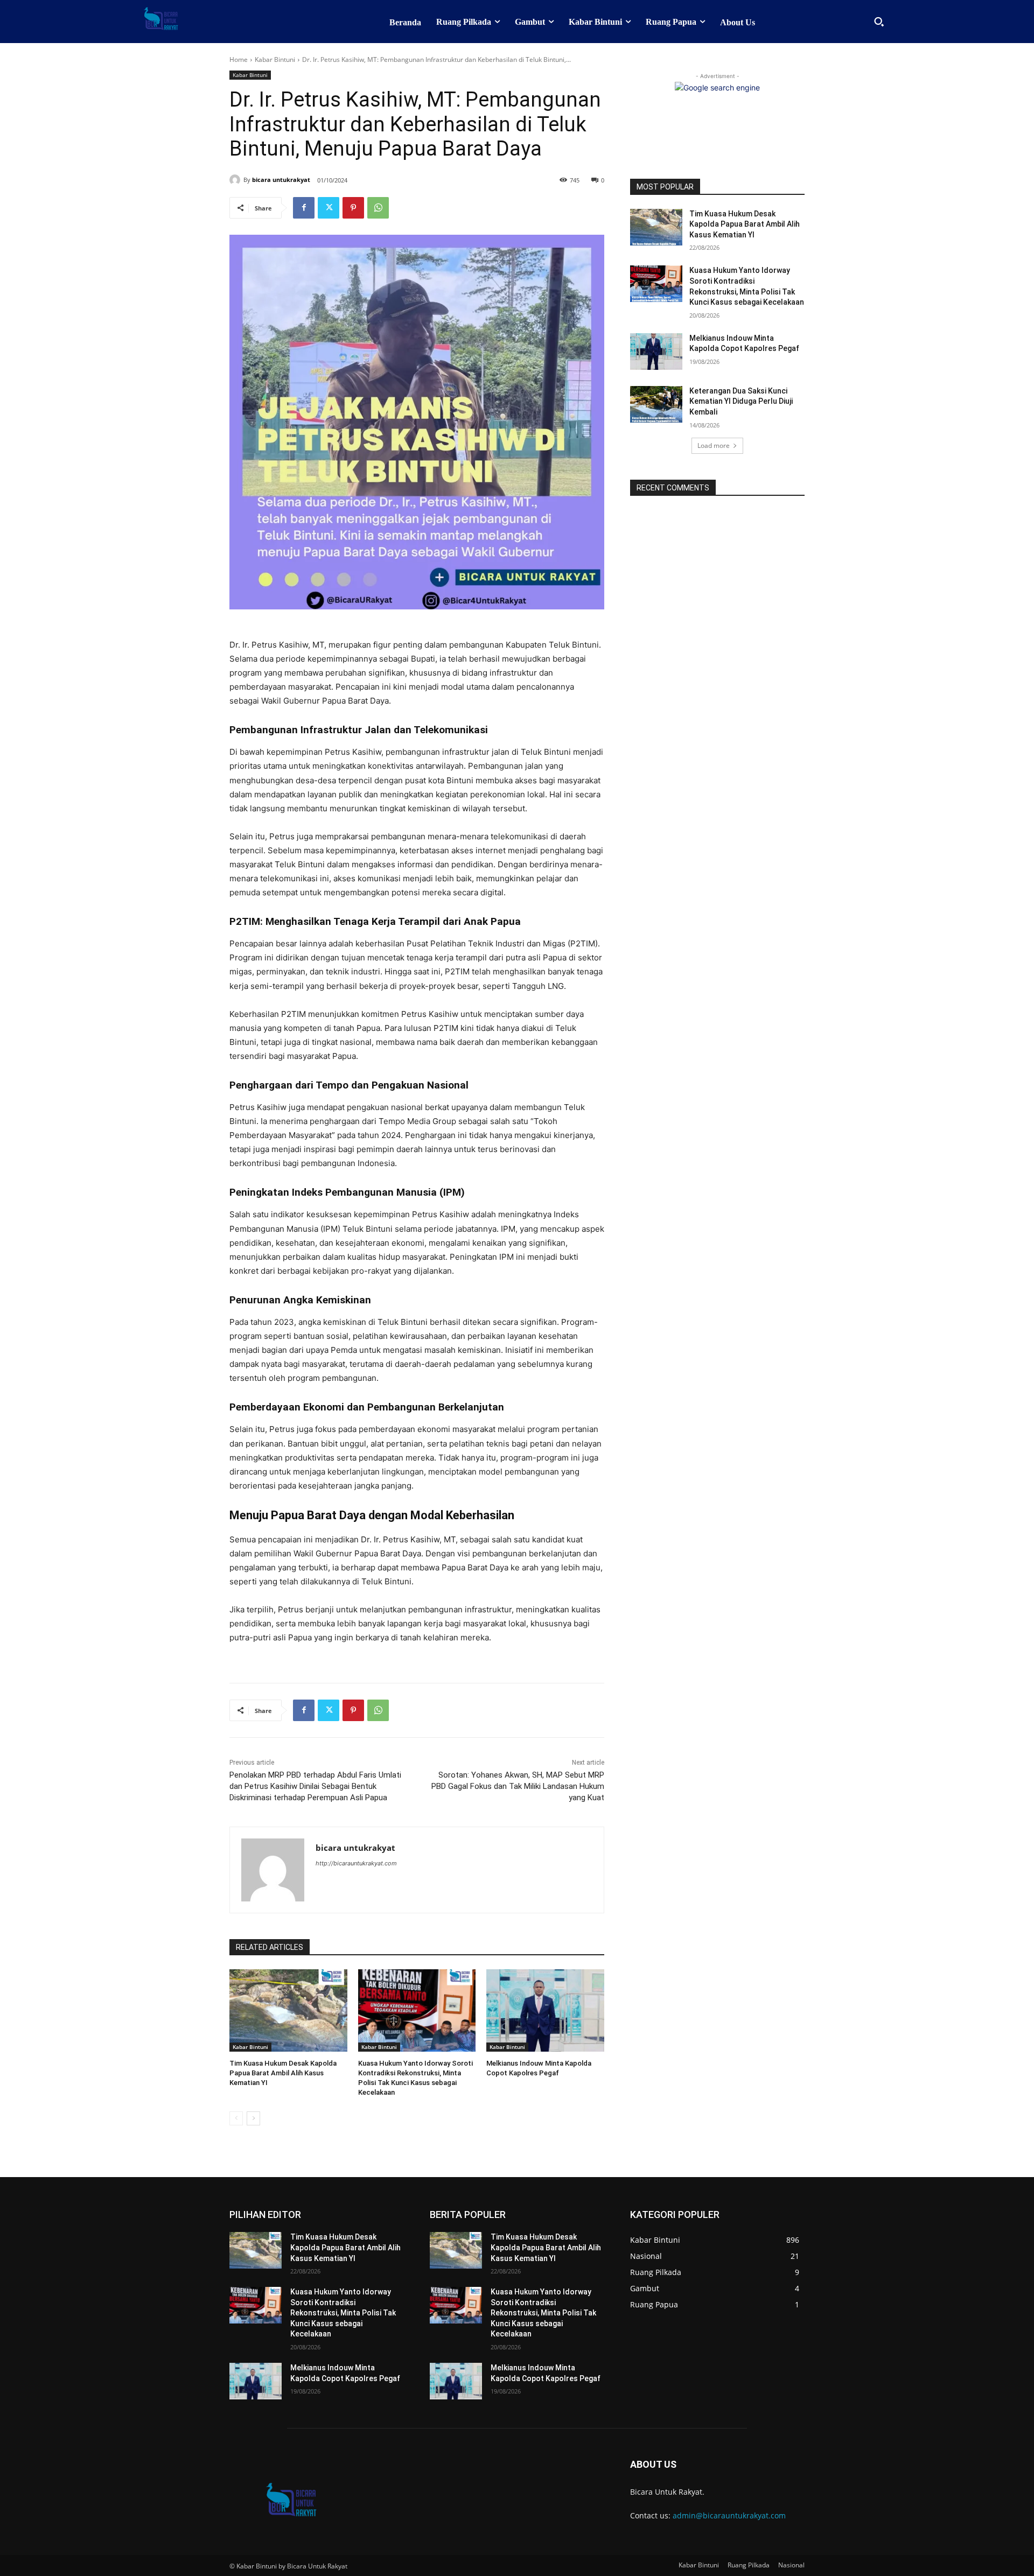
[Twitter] (329, 208)
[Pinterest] (353, 208)
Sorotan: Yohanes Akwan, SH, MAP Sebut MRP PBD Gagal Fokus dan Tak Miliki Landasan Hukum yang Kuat (518, 1786)
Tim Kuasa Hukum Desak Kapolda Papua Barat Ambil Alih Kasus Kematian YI (283, 2073)
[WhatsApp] (378, 208)
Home (239, 59)
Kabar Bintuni (275, 59)
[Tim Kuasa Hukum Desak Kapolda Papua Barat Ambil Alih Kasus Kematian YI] (288, 2010)
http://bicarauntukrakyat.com (356, 1863)
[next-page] (253, 2118)
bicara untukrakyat (281, 180)
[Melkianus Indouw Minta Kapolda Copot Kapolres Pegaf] (545, 2010)
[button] (879, 22)
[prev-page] (236, 2118)
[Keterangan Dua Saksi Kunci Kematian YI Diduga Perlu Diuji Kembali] (656, 404)
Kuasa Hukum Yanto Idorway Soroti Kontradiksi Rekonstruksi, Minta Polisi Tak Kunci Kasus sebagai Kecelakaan (343, 2313)
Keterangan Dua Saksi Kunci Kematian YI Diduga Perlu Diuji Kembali (741, 401)
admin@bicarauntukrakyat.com (729, 2515)
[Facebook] (304, 208)
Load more (714, 445)
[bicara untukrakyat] (236, 180)
